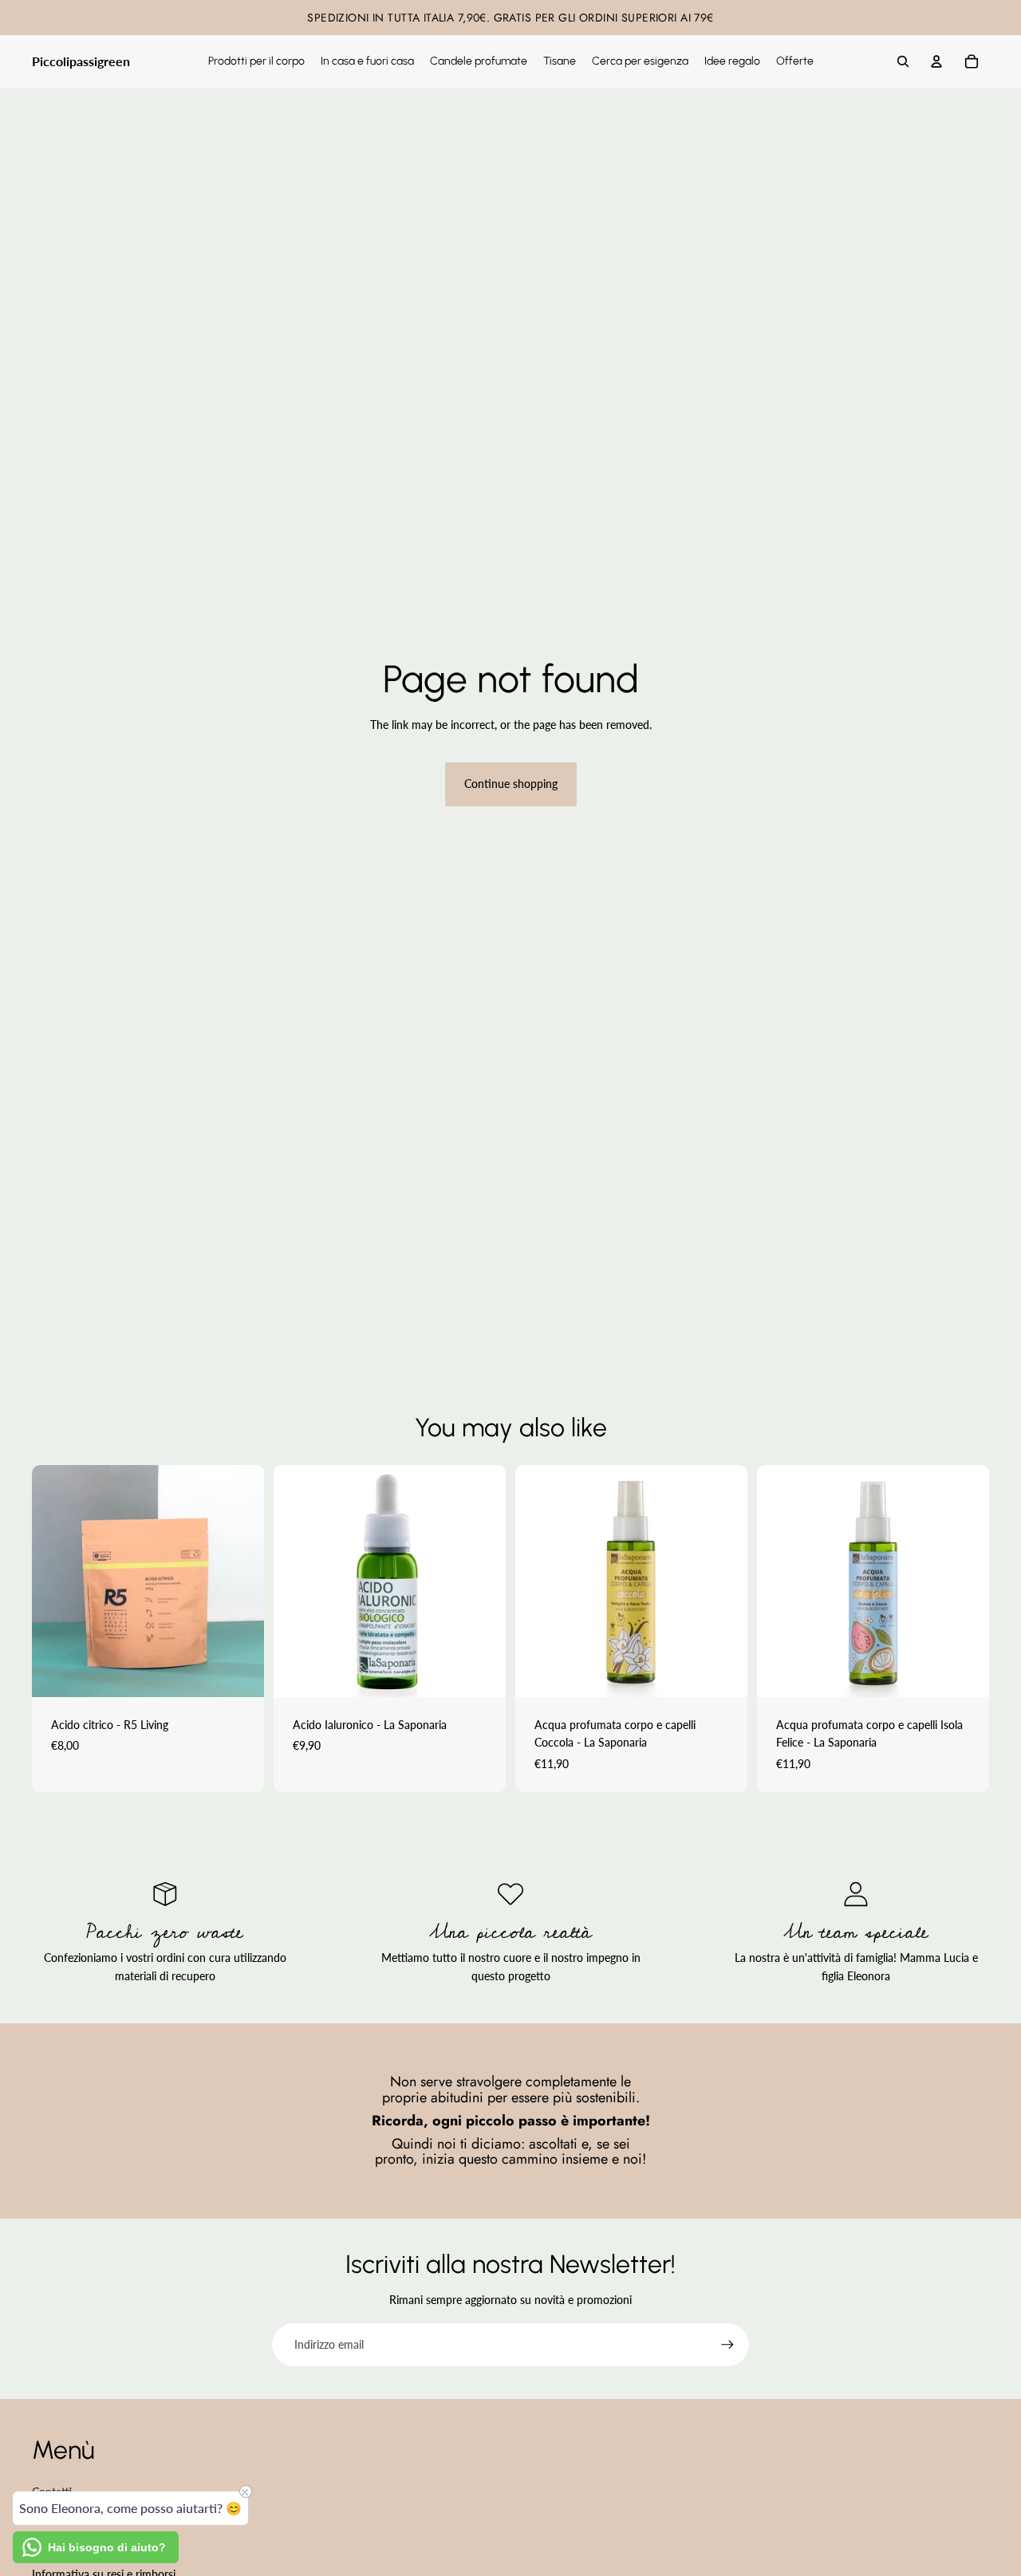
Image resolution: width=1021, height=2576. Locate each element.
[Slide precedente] (56, 1581)
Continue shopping (511, 784)
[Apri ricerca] (903, 61)
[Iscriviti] (727, 2345)
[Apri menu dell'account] (936, 61)
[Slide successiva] (240, 1581)
